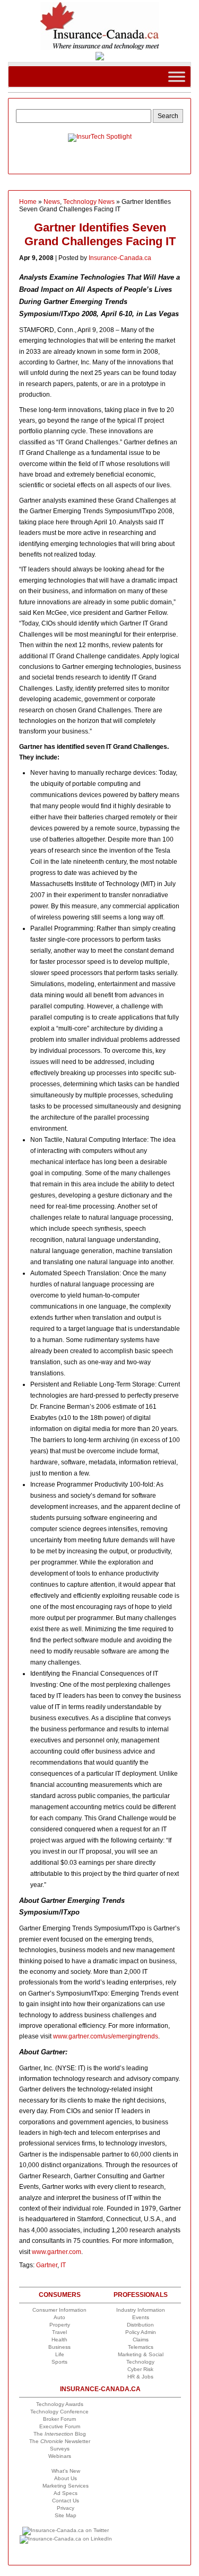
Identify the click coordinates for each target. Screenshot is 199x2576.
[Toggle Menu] (177, 77)
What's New (66, 2471)
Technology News (89, 202)
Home (28, 202)
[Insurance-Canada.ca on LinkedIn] (66, 2539)
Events (141, 2317)
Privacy (66, 2508)
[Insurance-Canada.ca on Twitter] (66, 2530)
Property (60, 2325)
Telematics (141, 2347)
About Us (66, 2478)
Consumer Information (59, 2310)
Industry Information (141, 2310)
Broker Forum (59, 2419)
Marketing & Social (141, 2354)
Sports (59, 2362)
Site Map (66, 2515)
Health (59, 2340)
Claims (141, 2340)
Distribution (140, 2325)
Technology (140, 2362)
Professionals (141, 2295)
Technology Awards (60, 2404)
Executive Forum (60, 2426)
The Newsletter (60, 2441)
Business (59, 2347)
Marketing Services (66, 2486)
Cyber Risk (140, 2369)
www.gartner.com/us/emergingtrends (106, 2036)
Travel (59, 2332)
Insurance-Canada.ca (120, 258)
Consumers (60, 2295)
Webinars (60, 2456)
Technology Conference (59, 2412)
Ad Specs (66, 2493)
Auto (59, 2317)
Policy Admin (141, 2332)
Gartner (47, 2265)
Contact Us (66, 2501)
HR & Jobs (140, 2377)
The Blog (60, 2434)
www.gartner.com (57, 2252)
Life (60, 2354)
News (52, 202)
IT (63, 2265)
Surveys (60, 2449)
